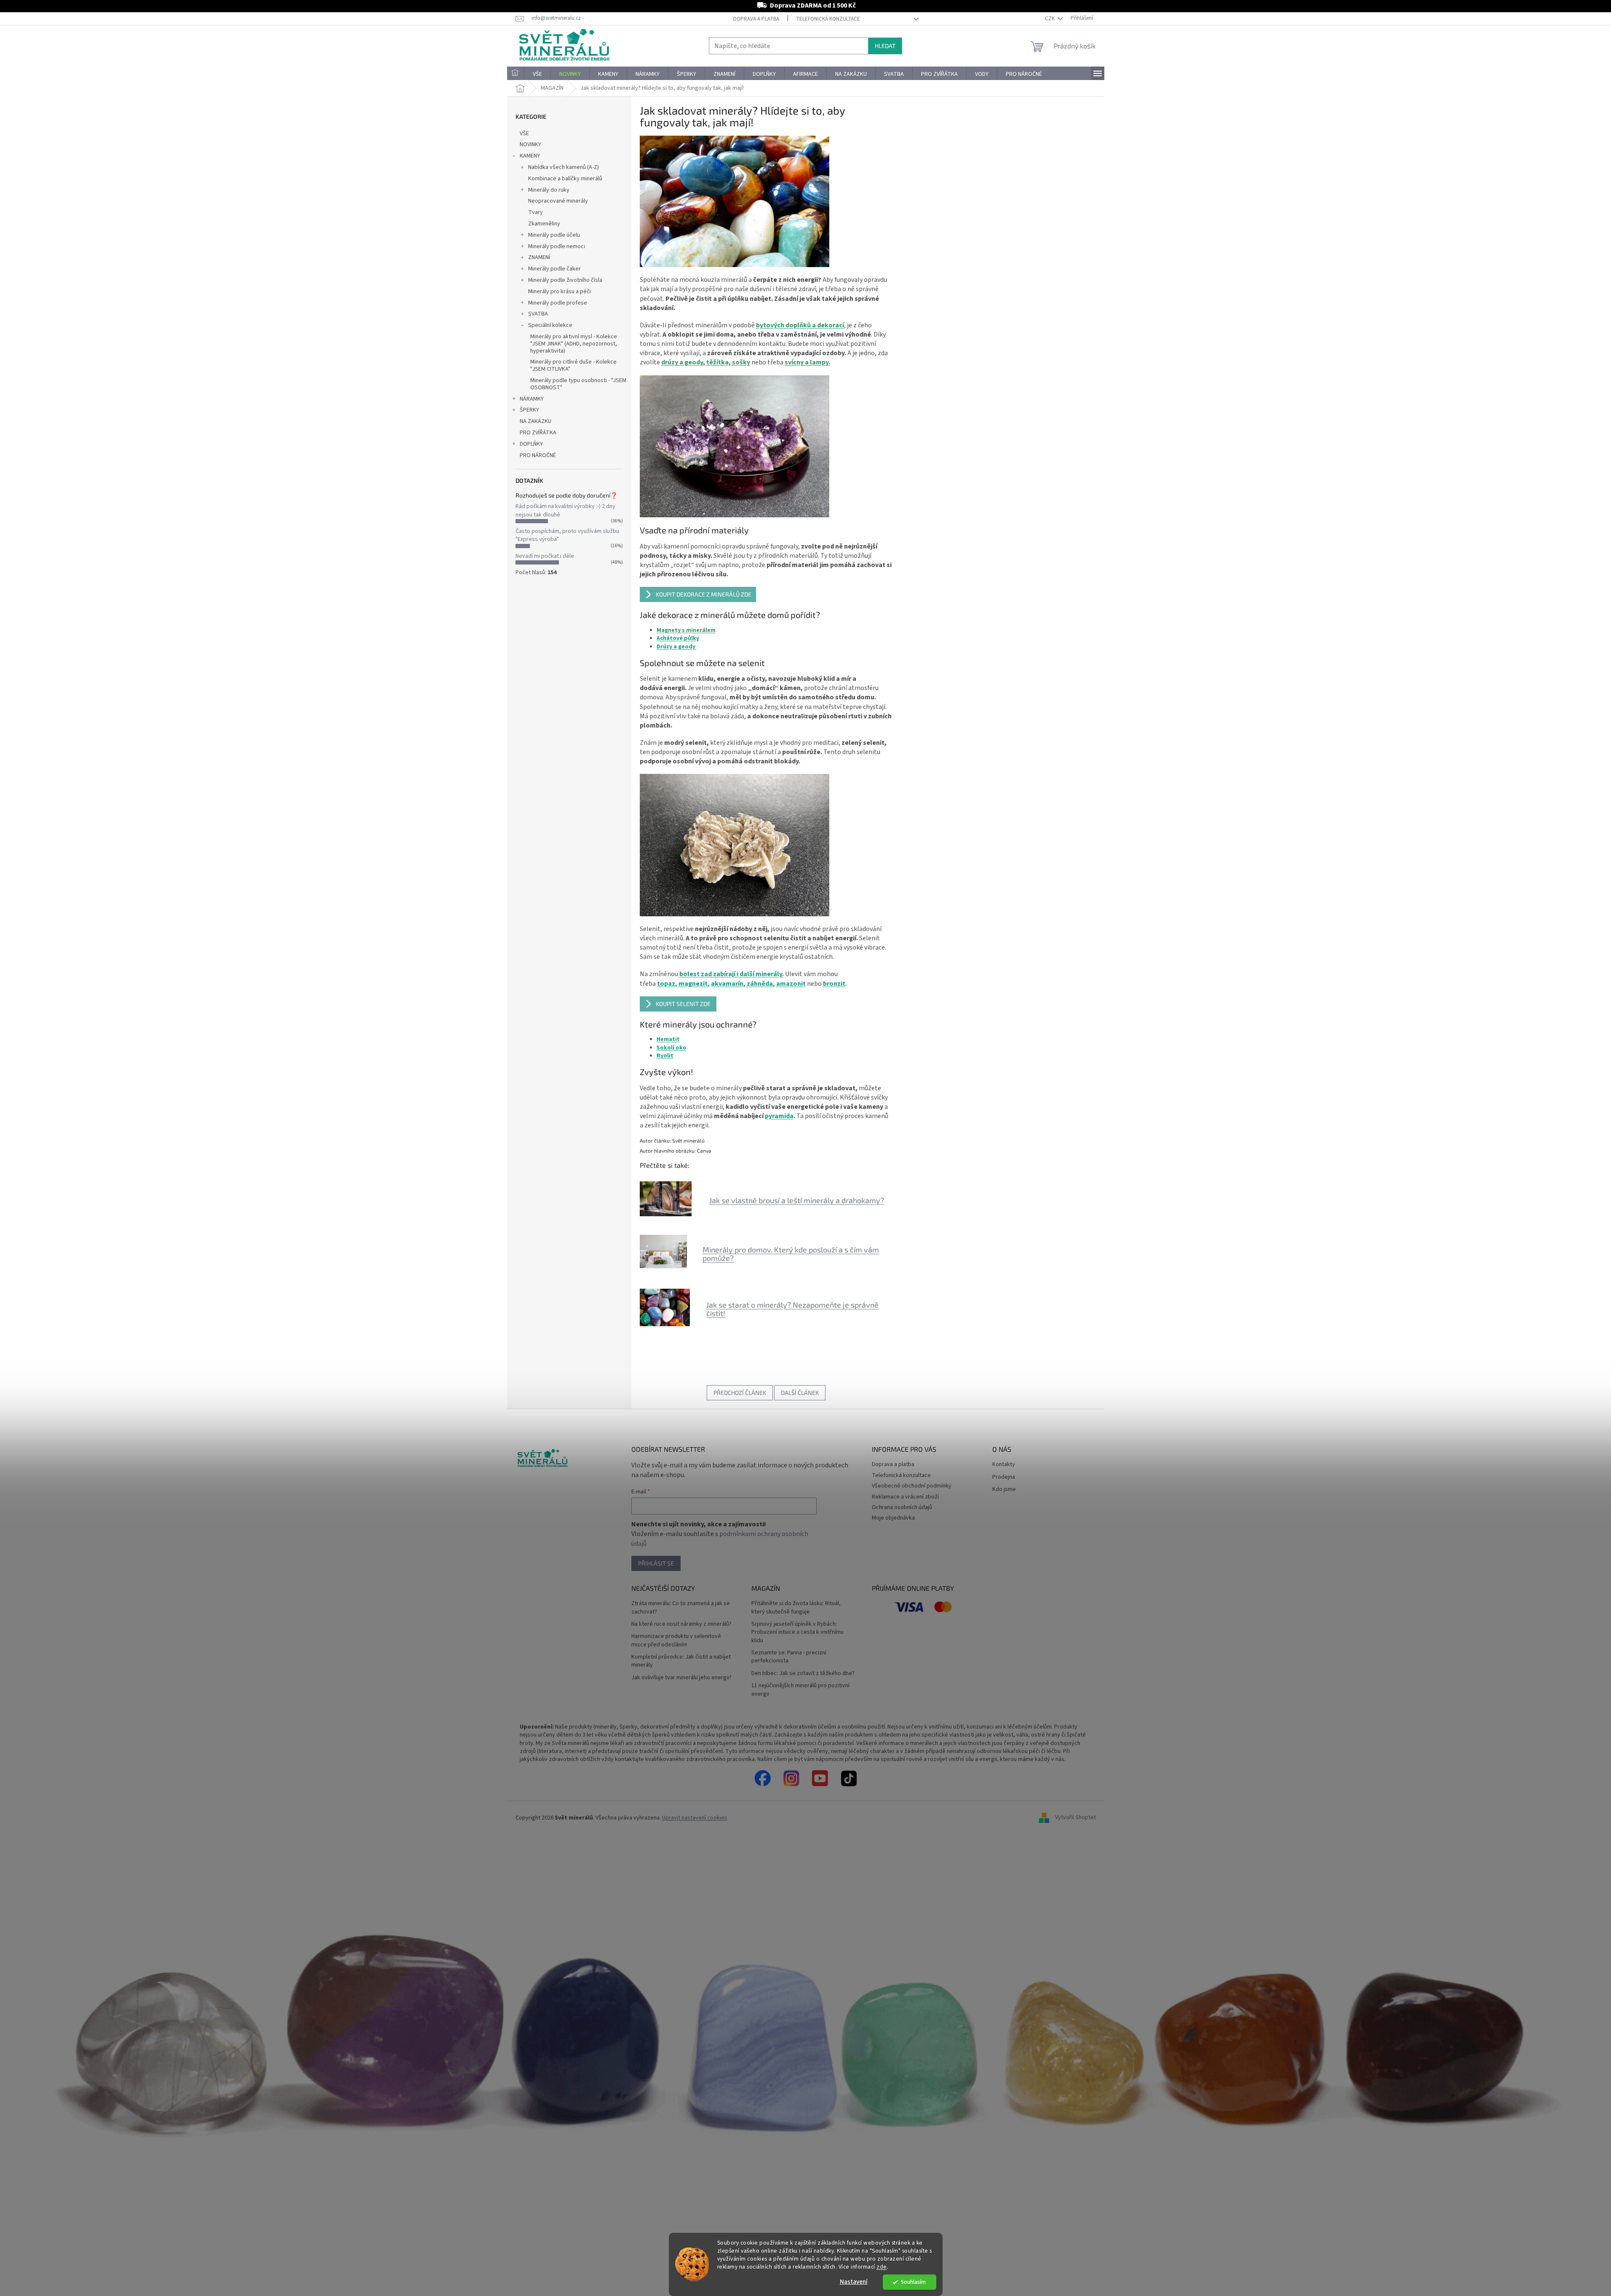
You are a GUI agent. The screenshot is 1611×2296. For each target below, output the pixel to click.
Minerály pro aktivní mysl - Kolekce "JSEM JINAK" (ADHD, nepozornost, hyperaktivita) (574, 344)
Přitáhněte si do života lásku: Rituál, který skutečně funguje (796, 1608)
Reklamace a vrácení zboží (905, 1497)
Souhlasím (913, 2282)
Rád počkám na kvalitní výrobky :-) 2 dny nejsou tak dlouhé (565, 510)
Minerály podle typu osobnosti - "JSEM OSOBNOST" (578, 384)
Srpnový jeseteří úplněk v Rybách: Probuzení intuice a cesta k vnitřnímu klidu (797, 1632)
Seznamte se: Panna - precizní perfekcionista (789, 1657)
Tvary (536, 212)
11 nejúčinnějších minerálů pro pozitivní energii (800, 1690)
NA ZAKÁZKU (536, 421)
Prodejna (1004, 1477)
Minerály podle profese (558, 303)
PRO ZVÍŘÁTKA (538, 433)
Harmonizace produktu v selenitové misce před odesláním (676, 1640)
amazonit (791, 984)
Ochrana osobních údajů (902, 1507)
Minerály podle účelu (554, 235)
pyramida (779, 1116)
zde (882, 2267)
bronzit (834, 984)
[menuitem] (516, 74)
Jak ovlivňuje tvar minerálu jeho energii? (681, 1678)
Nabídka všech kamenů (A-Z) (564, 167)
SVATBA (538, 314)
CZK (1050, 19)
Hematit (668, 1039)
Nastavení (854, 2282)
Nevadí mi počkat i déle (545, 556)
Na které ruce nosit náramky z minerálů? (681, 1624)
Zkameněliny (544, 224)
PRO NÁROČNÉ (538, 455)
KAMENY (530, 156)
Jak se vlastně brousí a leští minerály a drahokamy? (797, 1200)
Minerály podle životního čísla (565, 280)
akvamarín (727, 984)
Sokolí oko (672, 1048)
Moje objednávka (893, 1518)
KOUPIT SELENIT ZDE (683, 1004)
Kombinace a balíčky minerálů (565, 179)
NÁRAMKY (532, 399)
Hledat (885, 46)
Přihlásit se (656, 1563)
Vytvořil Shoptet (1075, 1818)
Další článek (800, 1393)
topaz (666, 984)
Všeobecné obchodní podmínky (912, 1486)
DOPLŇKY (531, 444)
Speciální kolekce (550, 325)
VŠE (524, 134)
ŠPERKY (529, 410)
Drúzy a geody (677, 647)
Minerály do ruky (549, 190)
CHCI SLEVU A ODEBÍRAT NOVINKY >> (61, 2246)
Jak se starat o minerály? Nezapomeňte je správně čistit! (792, 1309)
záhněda (760, 984)
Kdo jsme (1004, 1489)
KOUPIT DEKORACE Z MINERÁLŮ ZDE (704, 594)
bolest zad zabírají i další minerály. (732, 974)
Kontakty (1004, 1465)
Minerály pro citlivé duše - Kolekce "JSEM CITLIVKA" (573, 365)
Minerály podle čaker (554, 269)
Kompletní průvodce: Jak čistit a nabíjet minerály (681, 1661)
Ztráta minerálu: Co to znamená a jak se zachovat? (681, 1608)
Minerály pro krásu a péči (560, 292)
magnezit (693, 984)
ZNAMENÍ (539, 257)
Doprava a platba (756, 19)
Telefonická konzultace (828, 19)
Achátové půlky (678, 638)
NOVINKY (530, 145)
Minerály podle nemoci (557, 246)
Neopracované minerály (558, 201)
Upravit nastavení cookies (695, 1818)
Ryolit (665, 1056)
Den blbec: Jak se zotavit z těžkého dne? (803, 1674)
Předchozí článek (740, 1393)
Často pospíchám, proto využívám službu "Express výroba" (567, 535)
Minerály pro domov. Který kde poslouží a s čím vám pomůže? (791, 1254)
